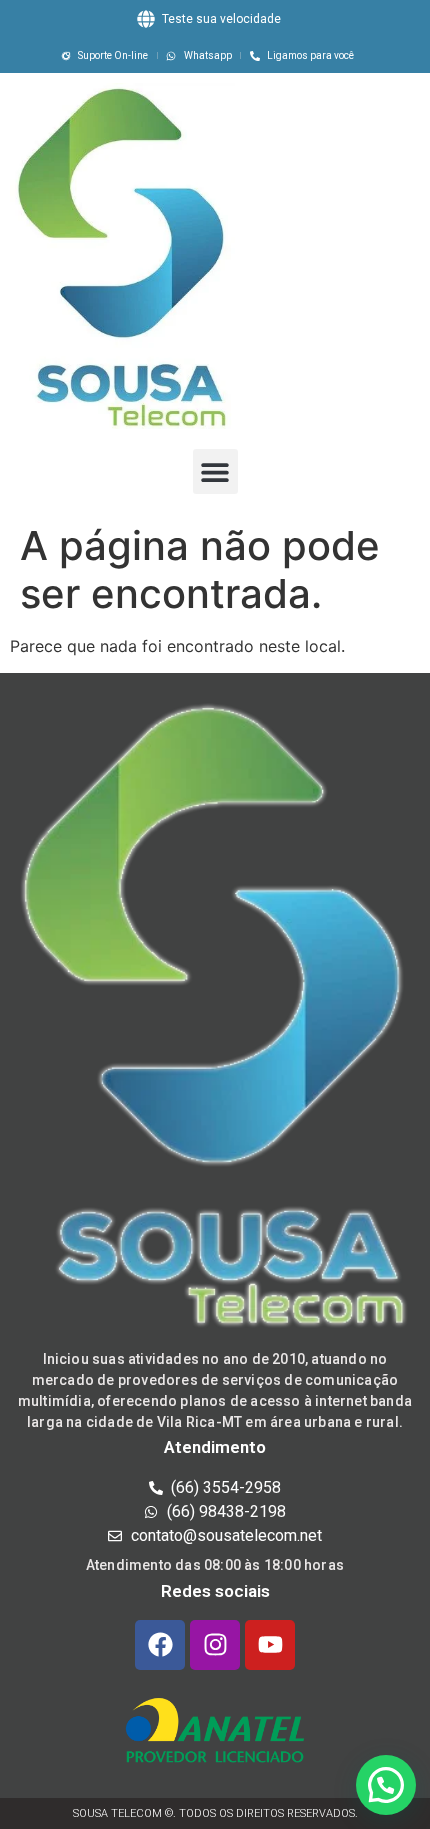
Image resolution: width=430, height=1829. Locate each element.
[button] (215, 471)
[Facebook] (160, 1645)
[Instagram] (215, 1645)
